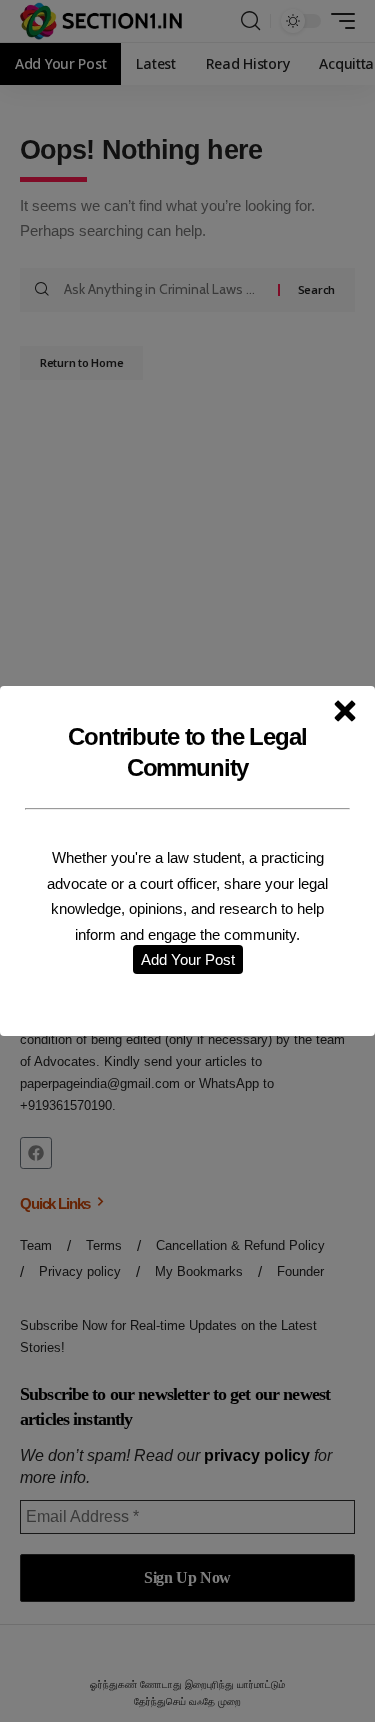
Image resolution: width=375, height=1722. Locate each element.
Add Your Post (188, 959)
